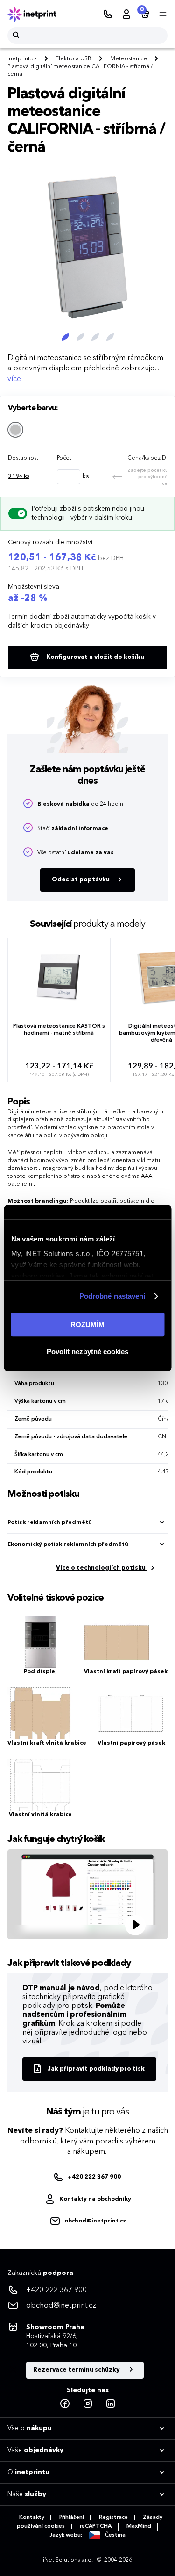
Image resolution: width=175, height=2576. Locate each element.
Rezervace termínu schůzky (77, 2370)
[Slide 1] (65, 337)
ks (19, 476)
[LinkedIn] (111, 2404)
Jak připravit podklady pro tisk (96, 2069)
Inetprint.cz (22, 59)
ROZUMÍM (87, 1324)
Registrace (113, 2518)
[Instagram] (88, 2404)
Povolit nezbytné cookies (87, 1352)
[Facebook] (65, 2404)
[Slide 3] (95, 337)
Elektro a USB (73, 59)
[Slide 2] (80, 337)
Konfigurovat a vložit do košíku (94, 657)
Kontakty (32, 2518)
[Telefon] (108, 14)
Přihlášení (72, 2518)
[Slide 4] (110, 337)
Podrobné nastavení (112, 1296)
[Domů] (38, 14)
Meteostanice (129, 59)
